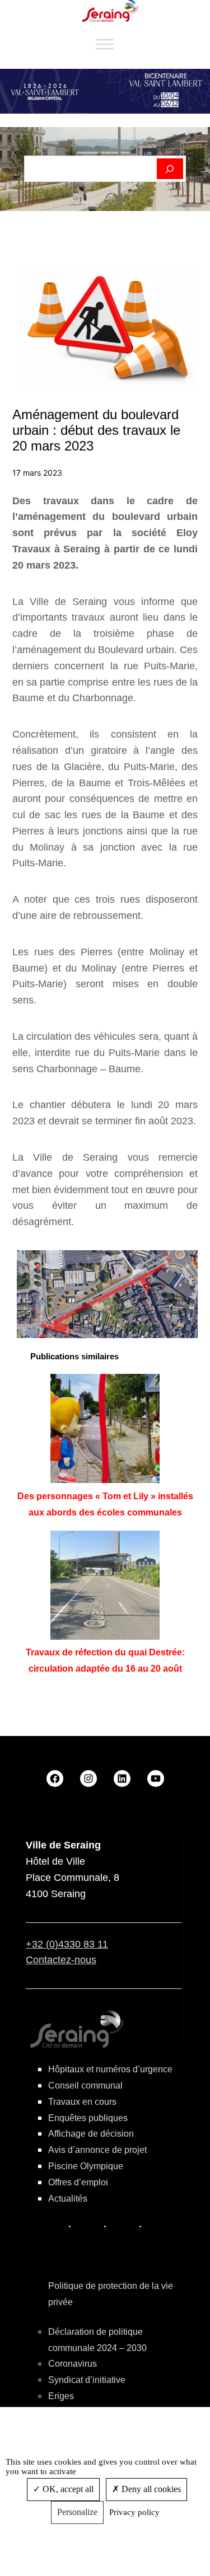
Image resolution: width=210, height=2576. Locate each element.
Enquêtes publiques (88, 2118)
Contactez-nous (61, 1960)
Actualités (68, 2199)
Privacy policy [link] (134, 2512)
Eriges (61, 2396)
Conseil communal (85, 2085)
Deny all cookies (150, 2489)
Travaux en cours (82, 2102)
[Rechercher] (170, 169)
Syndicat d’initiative (87, 2380)
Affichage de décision (91, 2134)
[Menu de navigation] (105, 44)
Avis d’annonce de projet (97, 2150)
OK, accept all (67, 2489)
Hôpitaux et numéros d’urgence (110, 2069)
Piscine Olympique (86, 2166)
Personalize (77, 2512)
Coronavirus (73, 2364)
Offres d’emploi (78, 2182)
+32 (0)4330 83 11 (67, 1944)
